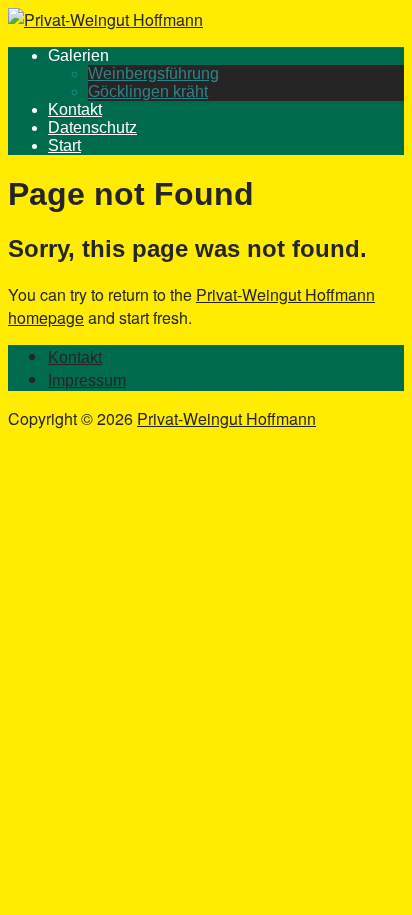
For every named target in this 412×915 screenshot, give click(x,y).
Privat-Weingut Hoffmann (226, 418)
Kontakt (75, 109)
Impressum (87, 380)
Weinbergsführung (153, 73)
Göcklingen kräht (148, 91)
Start (64, 145)
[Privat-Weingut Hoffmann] (105, 19)
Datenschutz (92, 127)
